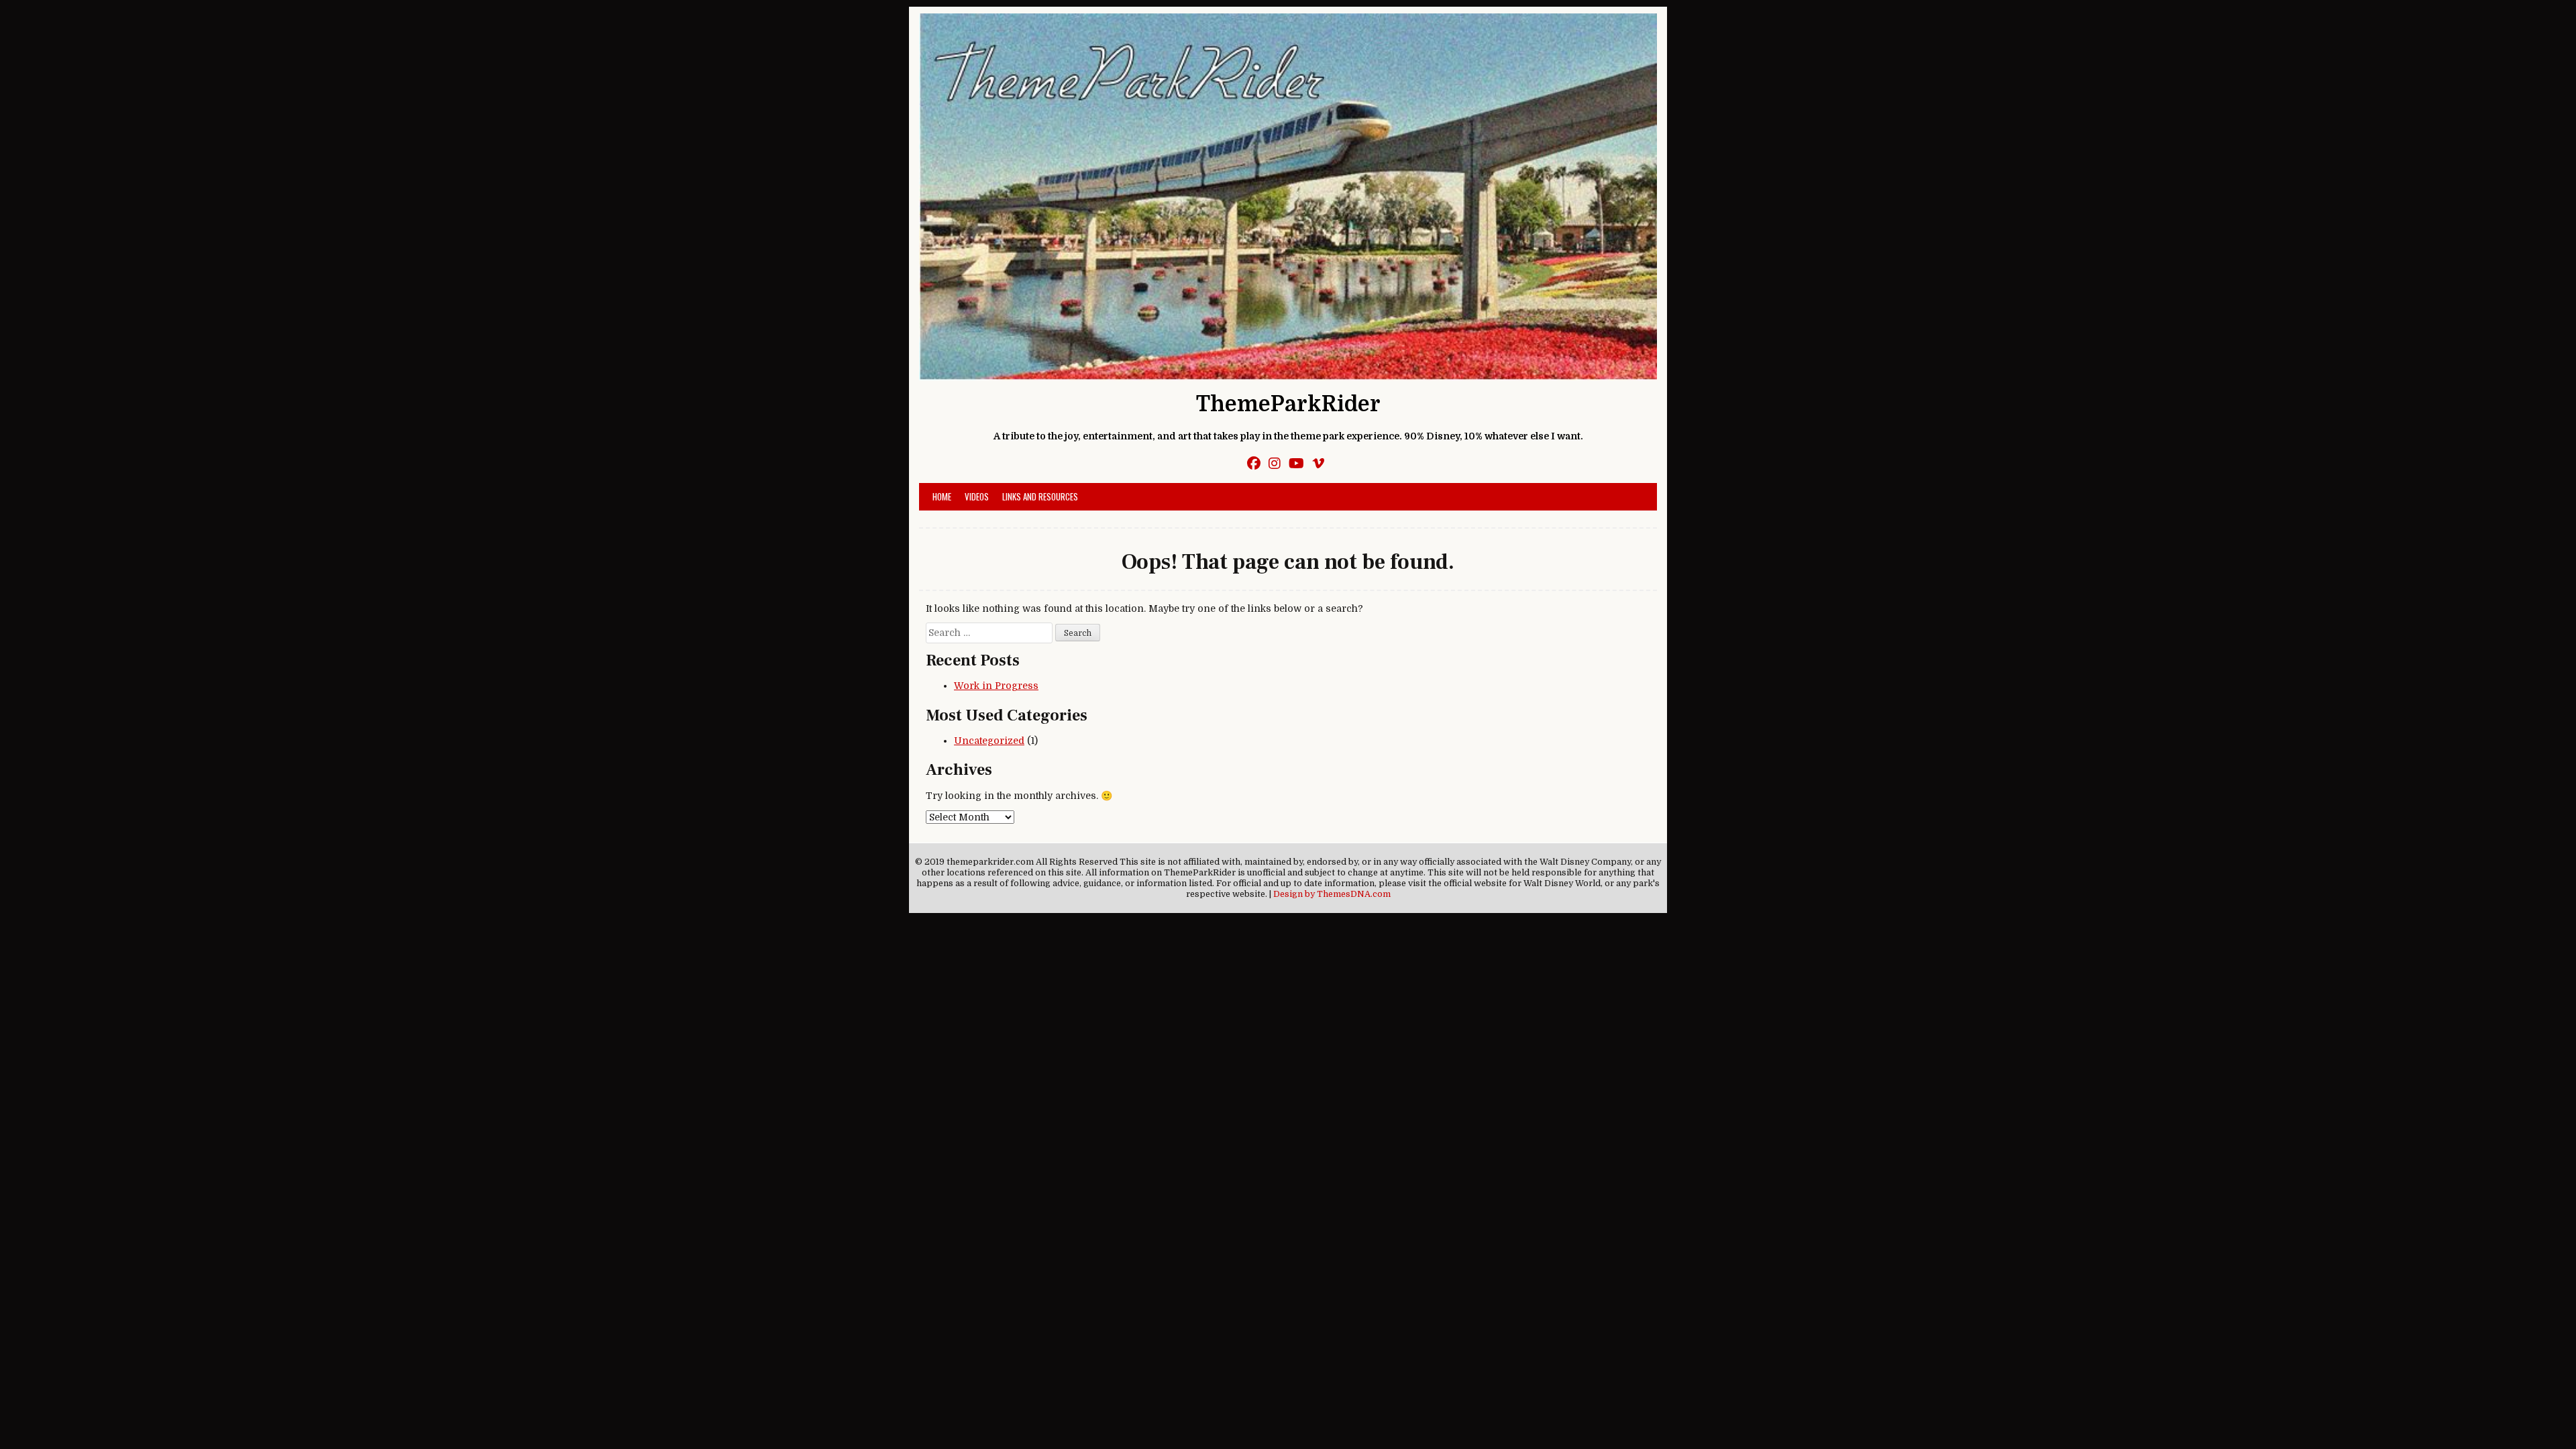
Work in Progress (996, 686)
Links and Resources (1040, 496)
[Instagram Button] (1275, 464)
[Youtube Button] (1296, 464)
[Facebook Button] (1254, 464)
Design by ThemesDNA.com (1332, 894)
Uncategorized (989, 741)
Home (942, 496)
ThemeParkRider (1288, 404)
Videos (977, 496)
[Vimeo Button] (1318, 464)
